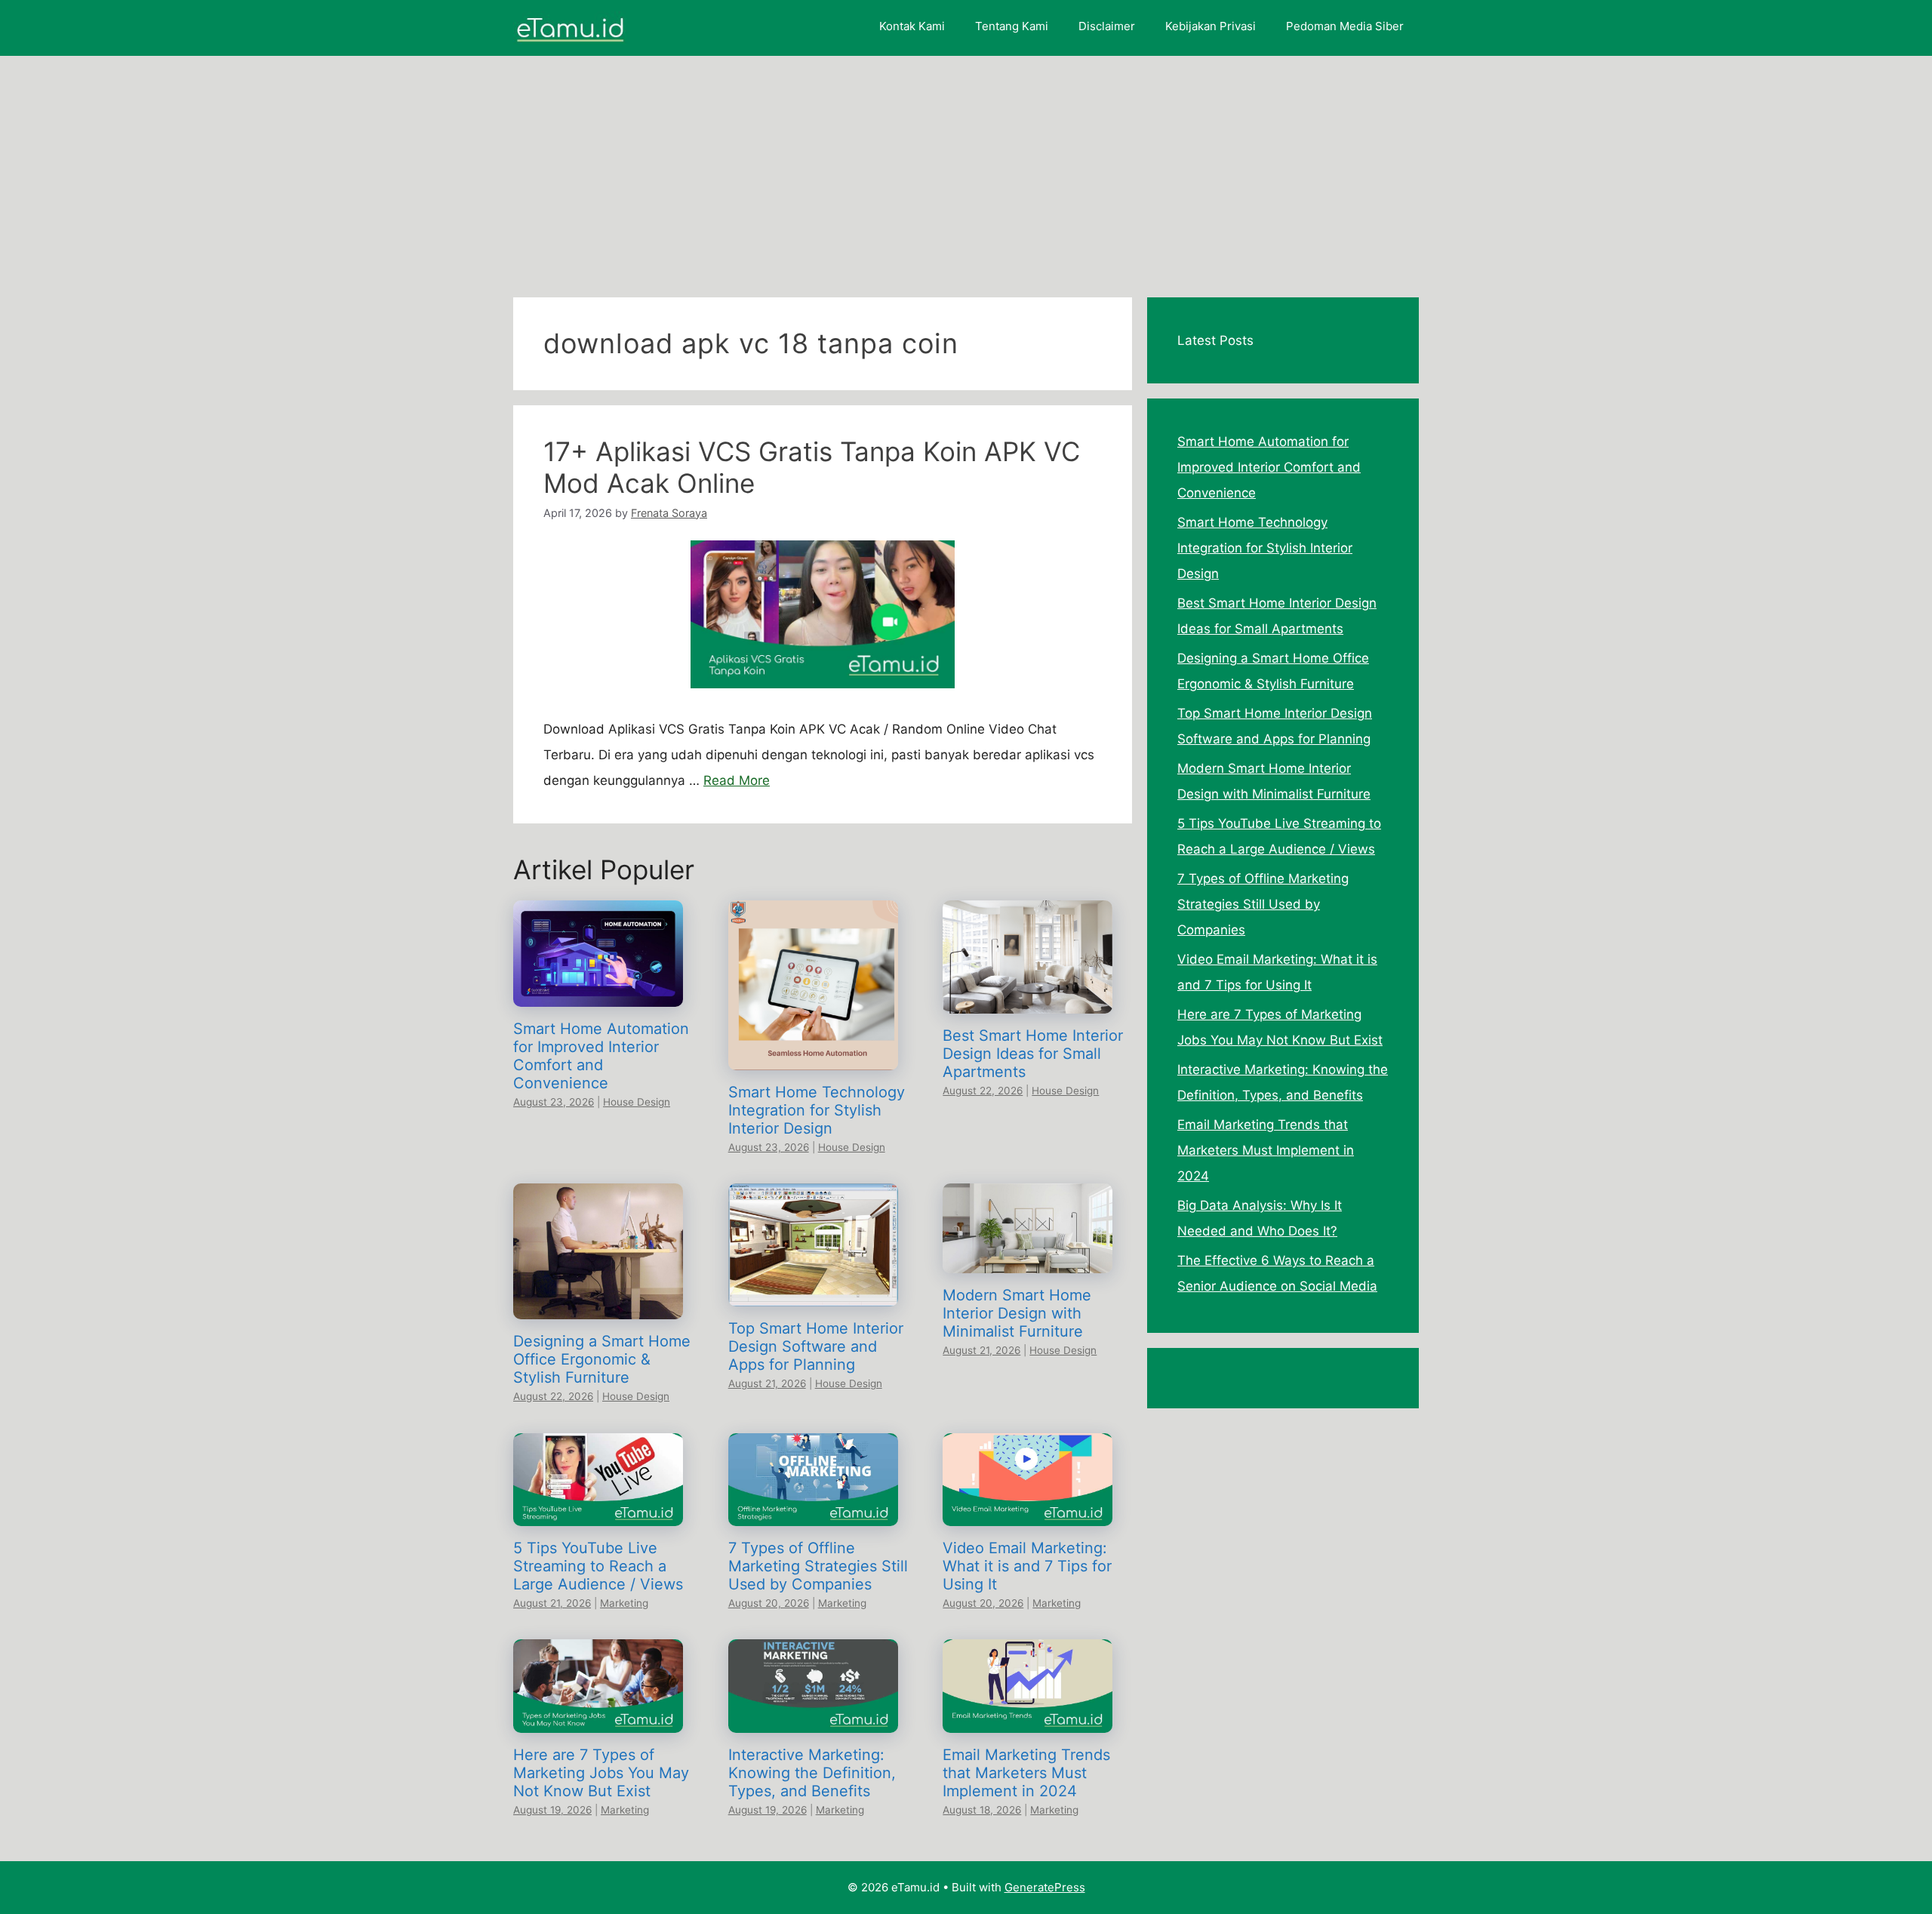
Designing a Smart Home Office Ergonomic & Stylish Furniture (602, 1359)
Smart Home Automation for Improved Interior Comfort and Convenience (601, 1056)
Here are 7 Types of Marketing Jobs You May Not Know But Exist (601, 1773)
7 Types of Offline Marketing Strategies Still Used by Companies (818, 1566)
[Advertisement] (966, 169)
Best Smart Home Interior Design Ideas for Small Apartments (1033, 1054)
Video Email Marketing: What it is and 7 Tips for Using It (1027, 1566)
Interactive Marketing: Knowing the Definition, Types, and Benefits (812, 1773)
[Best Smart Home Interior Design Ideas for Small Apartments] (1028, 1001)
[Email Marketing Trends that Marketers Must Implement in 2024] (1028, 1720)
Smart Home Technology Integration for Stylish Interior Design (817, 1110)
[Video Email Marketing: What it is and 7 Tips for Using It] (1028, 1513)
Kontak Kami (912, 26)
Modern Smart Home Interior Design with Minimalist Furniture (1017, 1313)
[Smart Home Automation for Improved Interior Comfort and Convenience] (598, 994)
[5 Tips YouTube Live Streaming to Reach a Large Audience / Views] (598, 1513)
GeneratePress (1045, 1887)
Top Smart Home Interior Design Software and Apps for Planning (816, 1346)
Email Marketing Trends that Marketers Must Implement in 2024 (1026, 1773)
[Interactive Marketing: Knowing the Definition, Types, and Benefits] (813, 1720)
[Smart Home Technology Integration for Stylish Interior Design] (813, 1057)
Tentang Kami (1012, 26)
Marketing (624, 1603)
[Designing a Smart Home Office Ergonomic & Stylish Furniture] (598, 1306)
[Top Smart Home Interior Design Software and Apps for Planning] (813, 1294)
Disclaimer (1107, 26)
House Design (637, 1102)
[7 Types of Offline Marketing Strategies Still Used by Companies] (813, 1513)
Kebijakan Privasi (1211, 26)
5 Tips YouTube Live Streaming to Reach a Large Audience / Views (598, 1566)
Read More (737, 780)
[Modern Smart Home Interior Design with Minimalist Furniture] (1028, 1260)
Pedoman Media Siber (1345, 26)
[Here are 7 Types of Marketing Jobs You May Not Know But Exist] (598, 1720)
